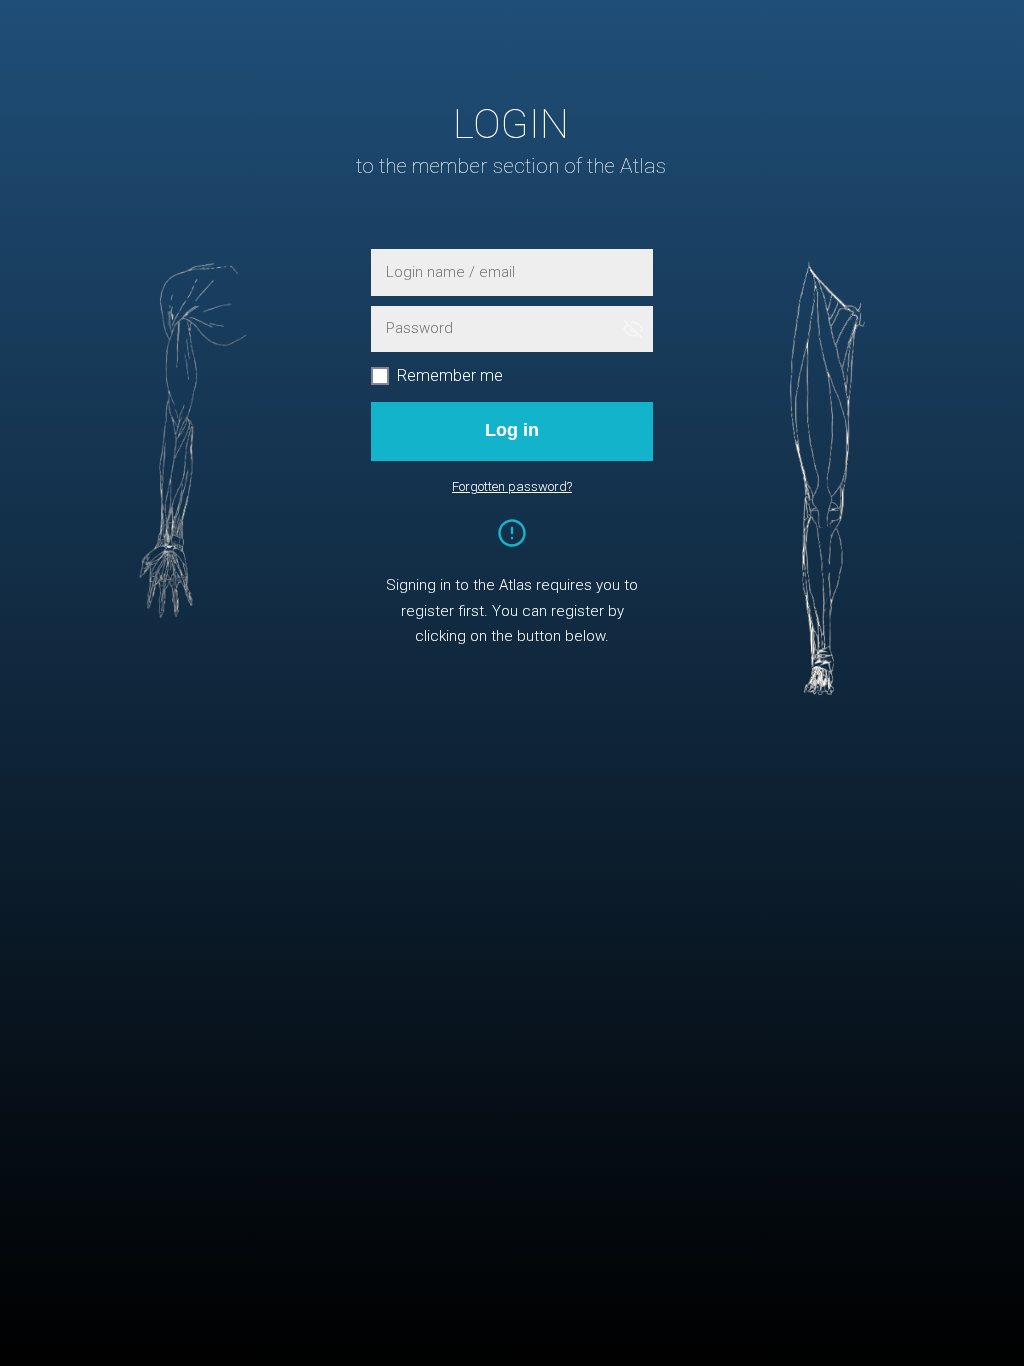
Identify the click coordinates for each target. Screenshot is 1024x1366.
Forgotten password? (512, 486)
